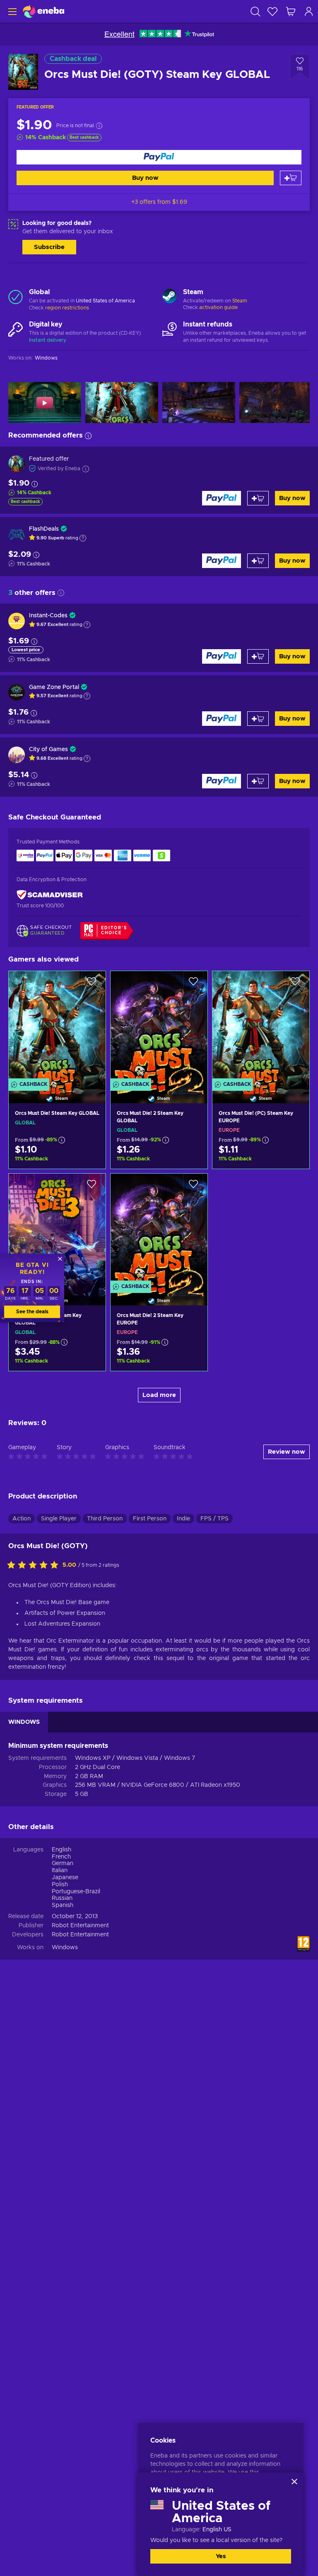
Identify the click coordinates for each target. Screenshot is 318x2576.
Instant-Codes (48, 616)
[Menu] (11, 11)
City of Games (48, 749)
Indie (183, 1519)
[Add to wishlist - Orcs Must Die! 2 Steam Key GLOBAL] (193, 984)
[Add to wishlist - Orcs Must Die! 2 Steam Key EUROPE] (193, 1187)
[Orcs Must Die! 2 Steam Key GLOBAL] (159, 1027)
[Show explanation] (83, 538)
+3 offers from (159, 202)
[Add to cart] (291, 178)
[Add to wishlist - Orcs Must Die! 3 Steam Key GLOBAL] (92, 1187)
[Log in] (309, 11)
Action (22, 1519)
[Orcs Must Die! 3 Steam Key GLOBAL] (57, 1229)
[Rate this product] (35, 1566)
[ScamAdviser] (50, 895)
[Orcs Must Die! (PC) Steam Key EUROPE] (261, 1027)
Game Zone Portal (54, 687)
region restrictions (67, 308)
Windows (65, 1948)
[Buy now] (159, 157)
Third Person (105, 1519)
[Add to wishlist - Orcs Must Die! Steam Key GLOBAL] (92, 984)
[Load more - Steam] (170, 297)
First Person (150, 1519)
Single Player (59, 1519)
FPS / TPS (214, 1519)
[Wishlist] (272, 11)
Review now (287, 1452)
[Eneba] (43, 11)
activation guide (218, 307)
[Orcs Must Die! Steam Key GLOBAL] (57, 1027)
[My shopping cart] (291, 11)
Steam (240, 301)
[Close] (294, 2482)
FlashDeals (44, 529)
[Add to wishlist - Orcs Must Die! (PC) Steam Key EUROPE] (295, 984)
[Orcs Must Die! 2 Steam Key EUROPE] (159, 1229)
